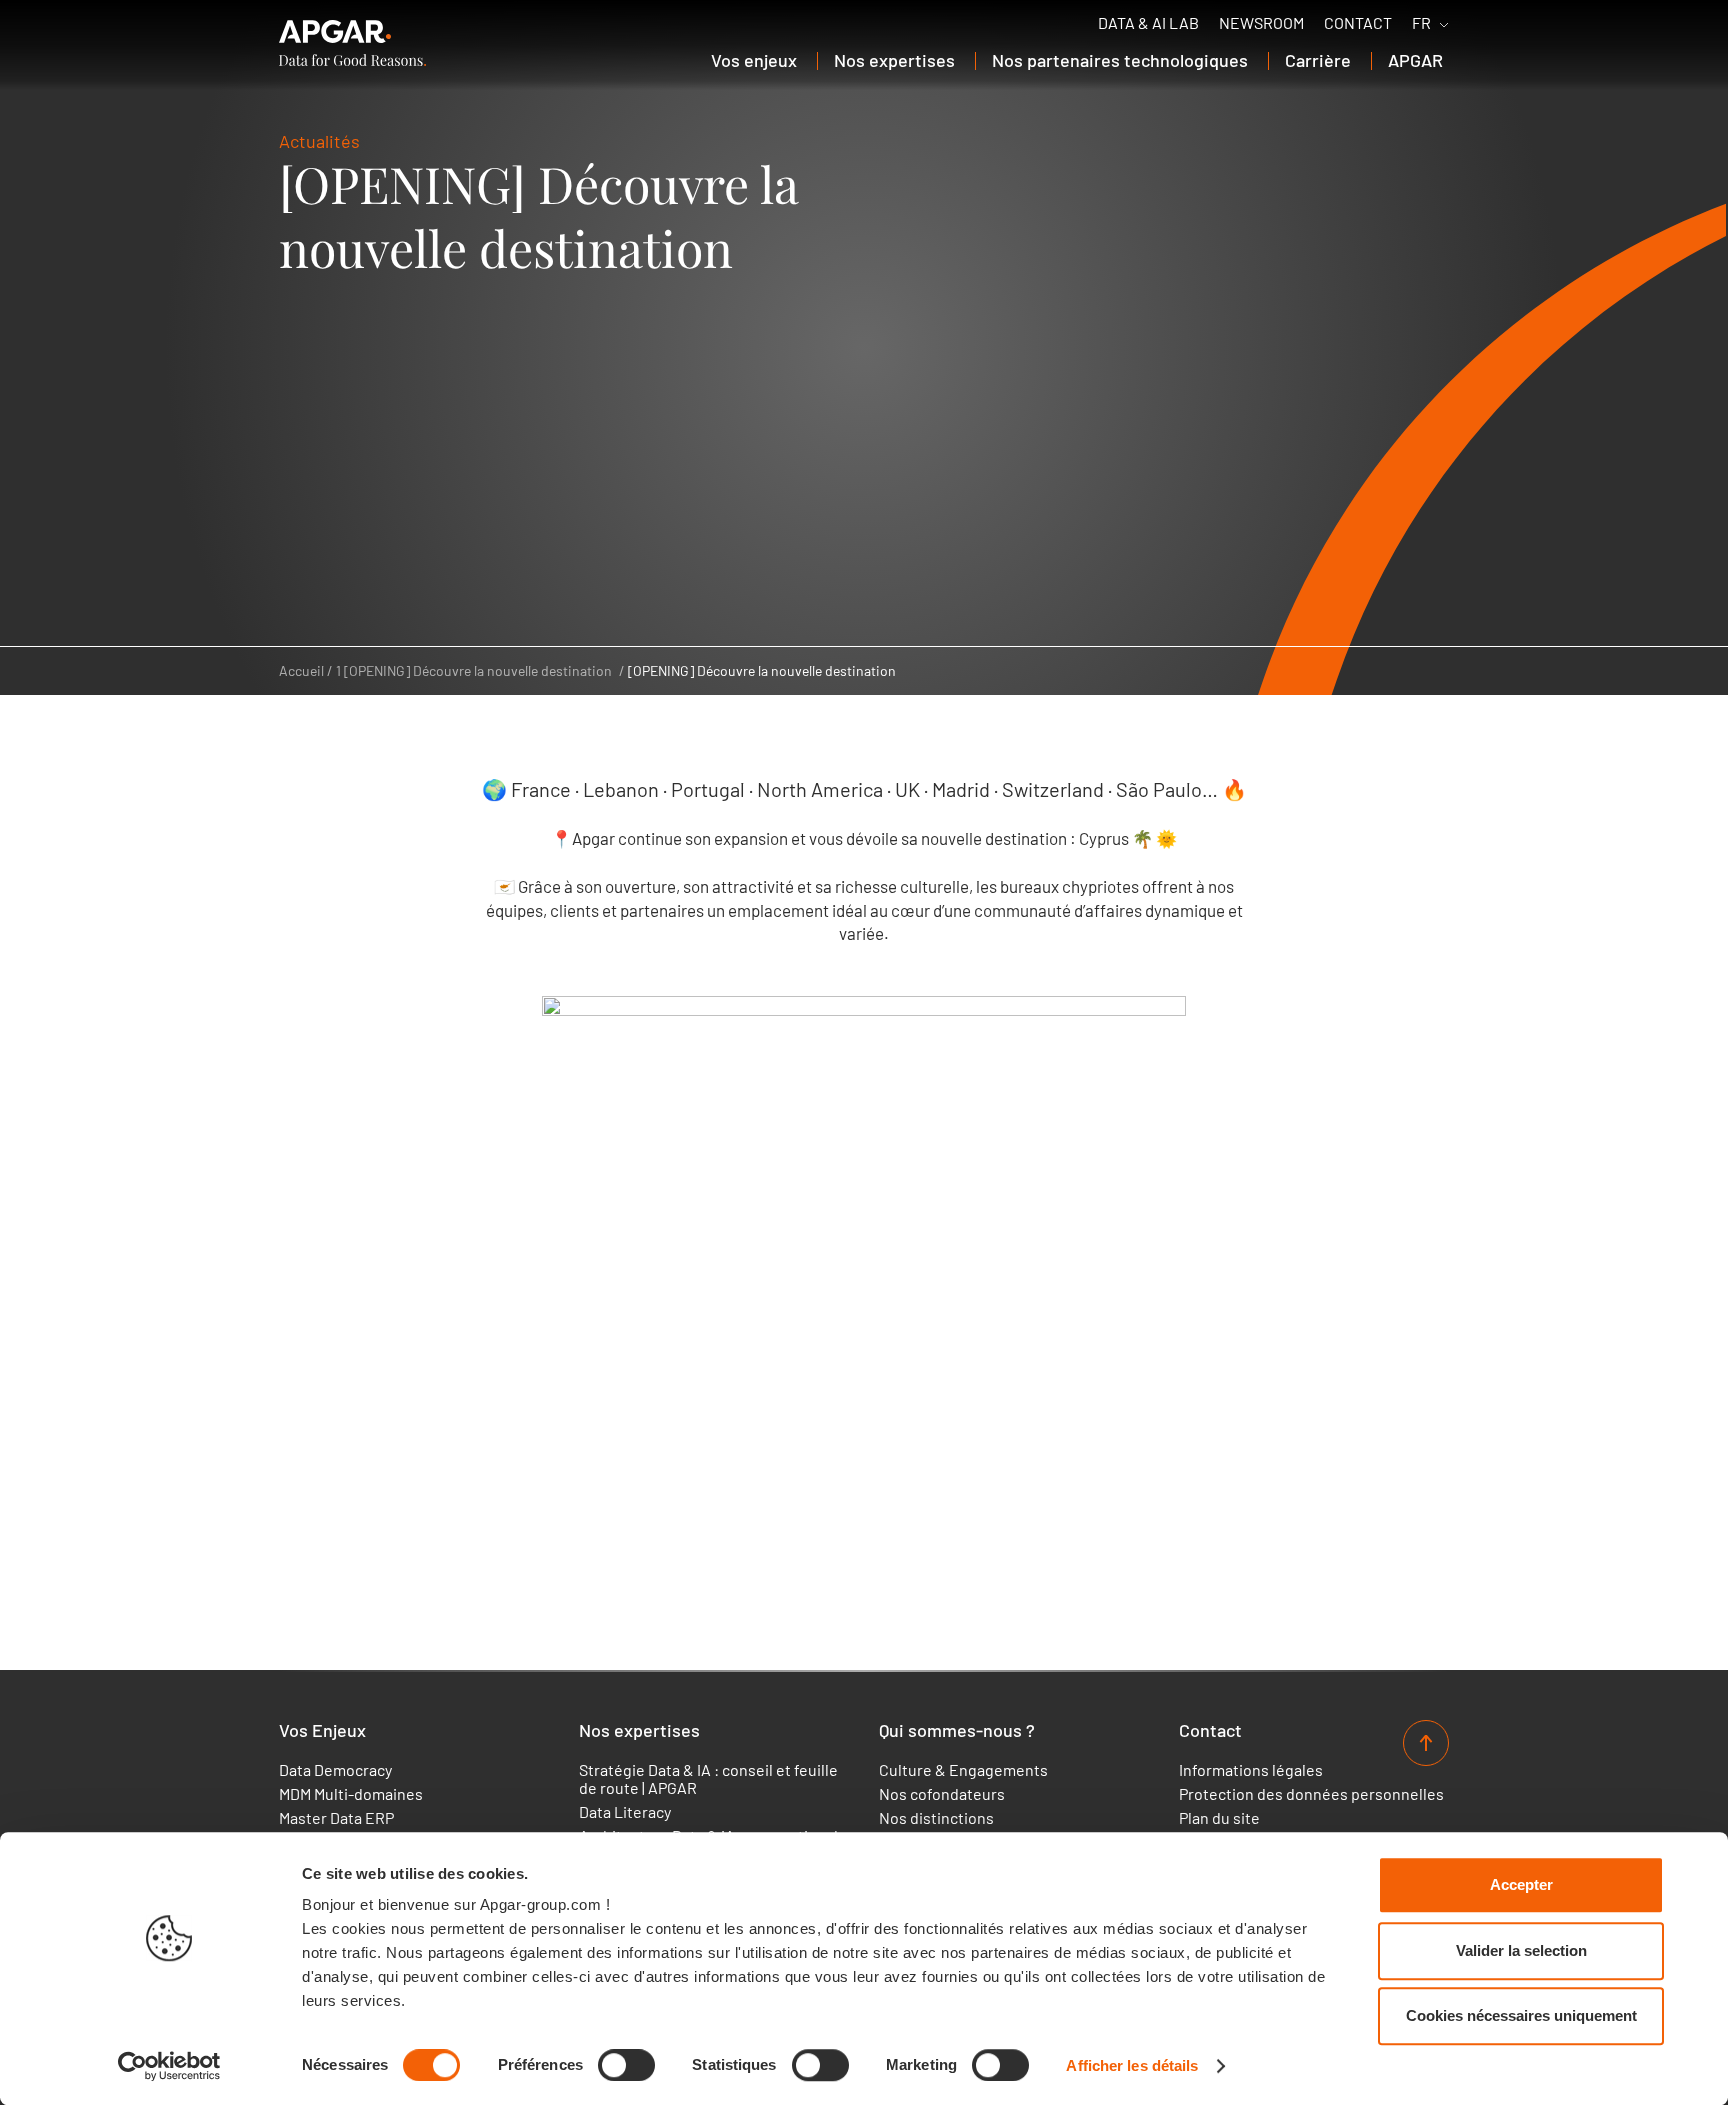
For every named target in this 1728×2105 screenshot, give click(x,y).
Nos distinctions (936, 1818)
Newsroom (1261, 23)
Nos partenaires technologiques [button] (1120, 60)
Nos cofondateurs (942, 1794)
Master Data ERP (336, 1818)
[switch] (626, 2065)
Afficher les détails (1132, 2065)
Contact (1358, 23)
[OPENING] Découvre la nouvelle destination (762, 670)
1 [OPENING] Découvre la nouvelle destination (474, 670)
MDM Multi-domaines (351, 1794)
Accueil (301, 670)
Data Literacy (625, 1812)
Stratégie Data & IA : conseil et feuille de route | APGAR (708, 1779)
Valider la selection (1521, 1950)
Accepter (1521, 1884)
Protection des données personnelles (1311, 1794)
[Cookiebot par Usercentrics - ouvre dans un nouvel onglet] (169, 2066)
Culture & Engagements (963, 1770)
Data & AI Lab (1148, 23)
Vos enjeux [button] (754, 60)
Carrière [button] (1318, 60)
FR (1421, 23)
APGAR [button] (1415, 60)
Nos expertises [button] (894, 60)
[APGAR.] (352, 43)
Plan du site (1219, 1818)
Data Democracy (335, 1770)
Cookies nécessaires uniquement (1521, 2015)
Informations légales (1251, 1770)
